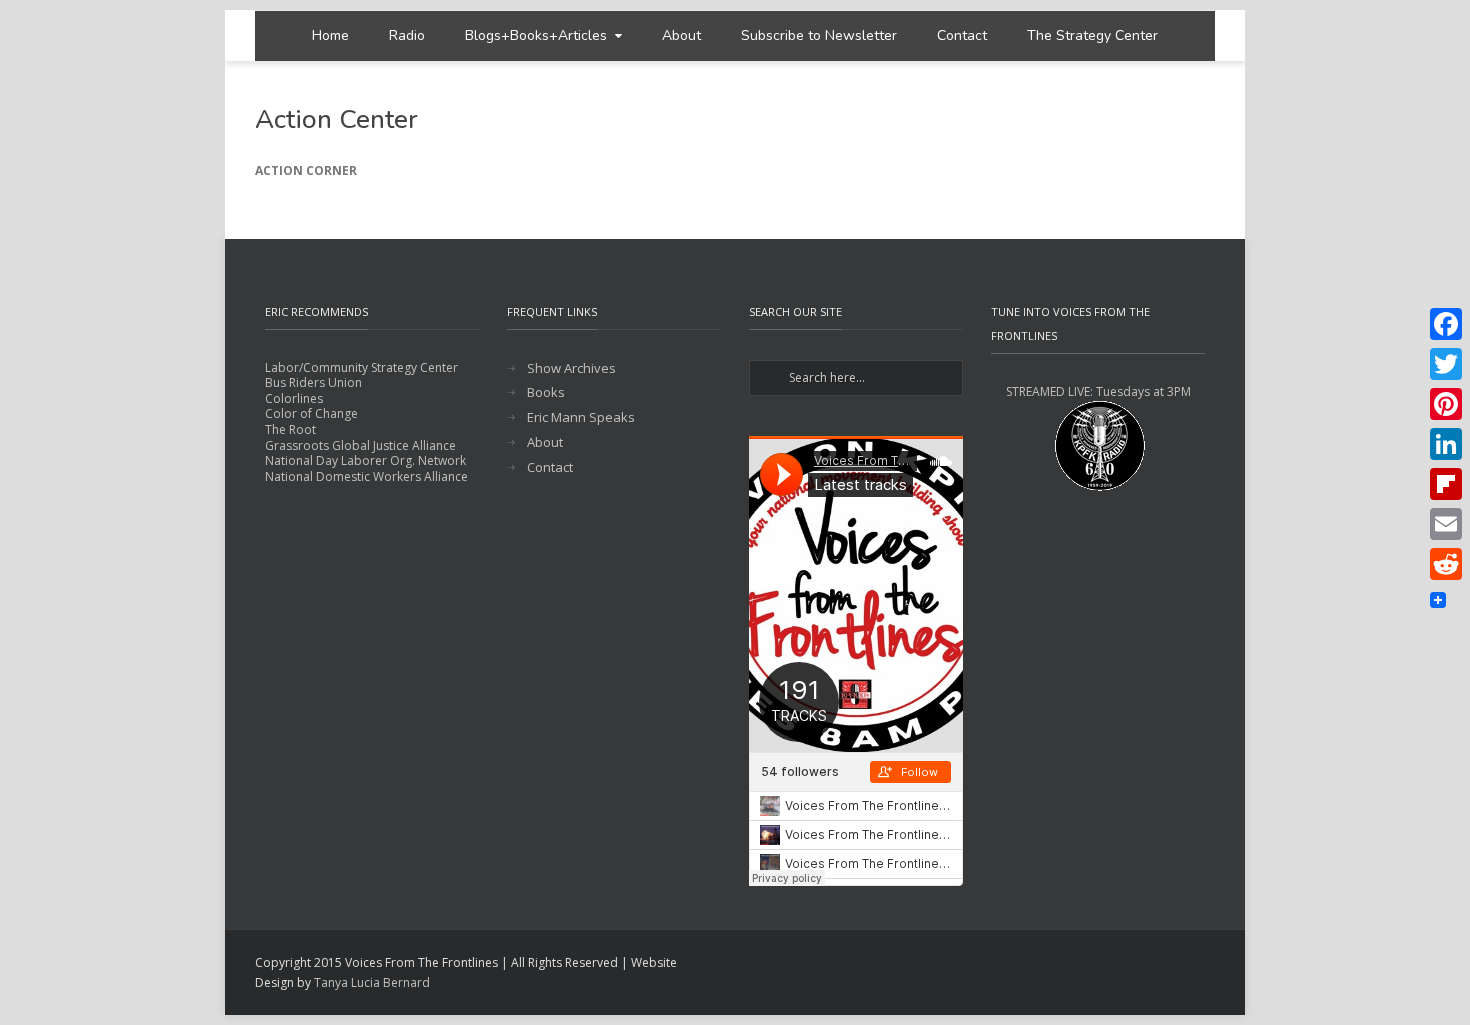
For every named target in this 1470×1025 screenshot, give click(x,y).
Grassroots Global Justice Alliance (360, 445)
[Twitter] (1446, 364)
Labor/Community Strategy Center (361, 367)
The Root (290, 429)
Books (546, 392)
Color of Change (311, 413)
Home (330, 35)
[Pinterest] (1446, 404)
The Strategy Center (1092, 35)
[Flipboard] (1446, 484)
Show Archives (571, 368)
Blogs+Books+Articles (536, 35)
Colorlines (294, 398)
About (681, 35)
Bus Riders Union (313, 382)
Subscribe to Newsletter (819, 35)
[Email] (1446, 524)
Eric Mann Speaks (581, 417)
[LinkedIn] (1446, 444)
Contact (962, 35)
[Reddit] (1446, 564)
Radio (407, 35)
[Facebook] (1446, 324)
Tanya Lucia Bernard (372, 982)
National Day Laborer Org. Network (365, 460)
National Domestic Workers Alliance (366, 476)
